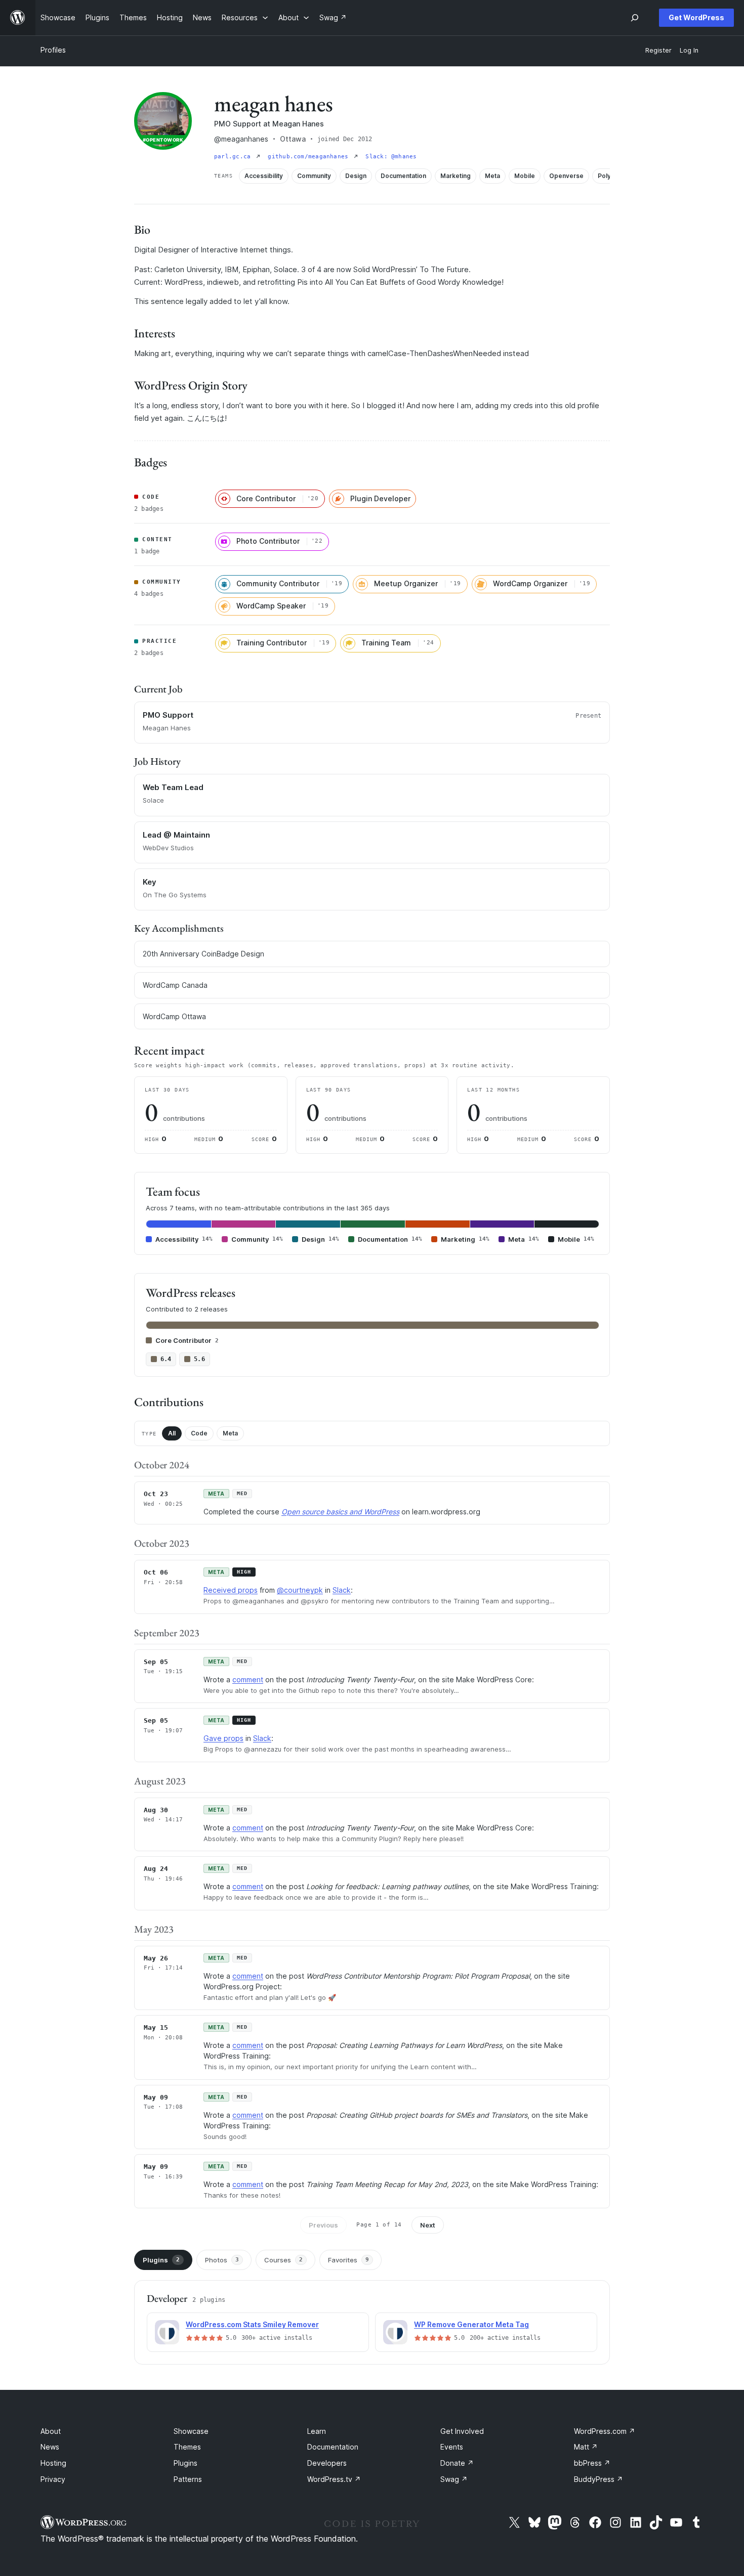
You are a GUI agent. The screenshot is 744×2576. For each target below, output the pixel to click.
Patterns (188, 2479)
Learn (317, 2431)
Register (658, 50)
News (50, 2447)
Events (452, 2447)
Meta (230, 1433)
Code (199, 1433)
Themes (187, 2447)
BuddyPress (598, 2479)
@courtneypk (300, 1590)
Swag (454, 2479)
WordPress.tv (334, 2479)
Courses (283, 2260)
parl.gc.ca (234, 157)
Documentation (333, 2447)
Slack (342, 1590)
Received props (231, 1590)
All (172, 1433)
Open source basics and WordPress (340, 1512)
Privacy (53, 2479)
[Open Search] (635, 18)
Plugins (161, 2260)
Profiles (53, 50)
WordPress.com (605, 2431)
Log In (689, 50)
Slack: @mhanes (391, 157)
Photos (222, 2260)
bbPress (592, 2463)
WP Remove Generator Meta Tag (471, 2324)
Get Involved (462, 2431)
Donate (457, 2463)
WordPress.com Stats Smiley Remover (252, 2324)
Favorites (348, 2260)
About (51, 2431)
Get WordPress (696, 17)
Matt (586, 2447)
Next (428, 2225)
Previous (323, 2225)
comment (248, 1679)
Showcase (191, 2431)
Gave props (223, 1738)
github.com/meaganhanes (310, 157)
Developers (327, 2463)
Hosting (53, 2463)
